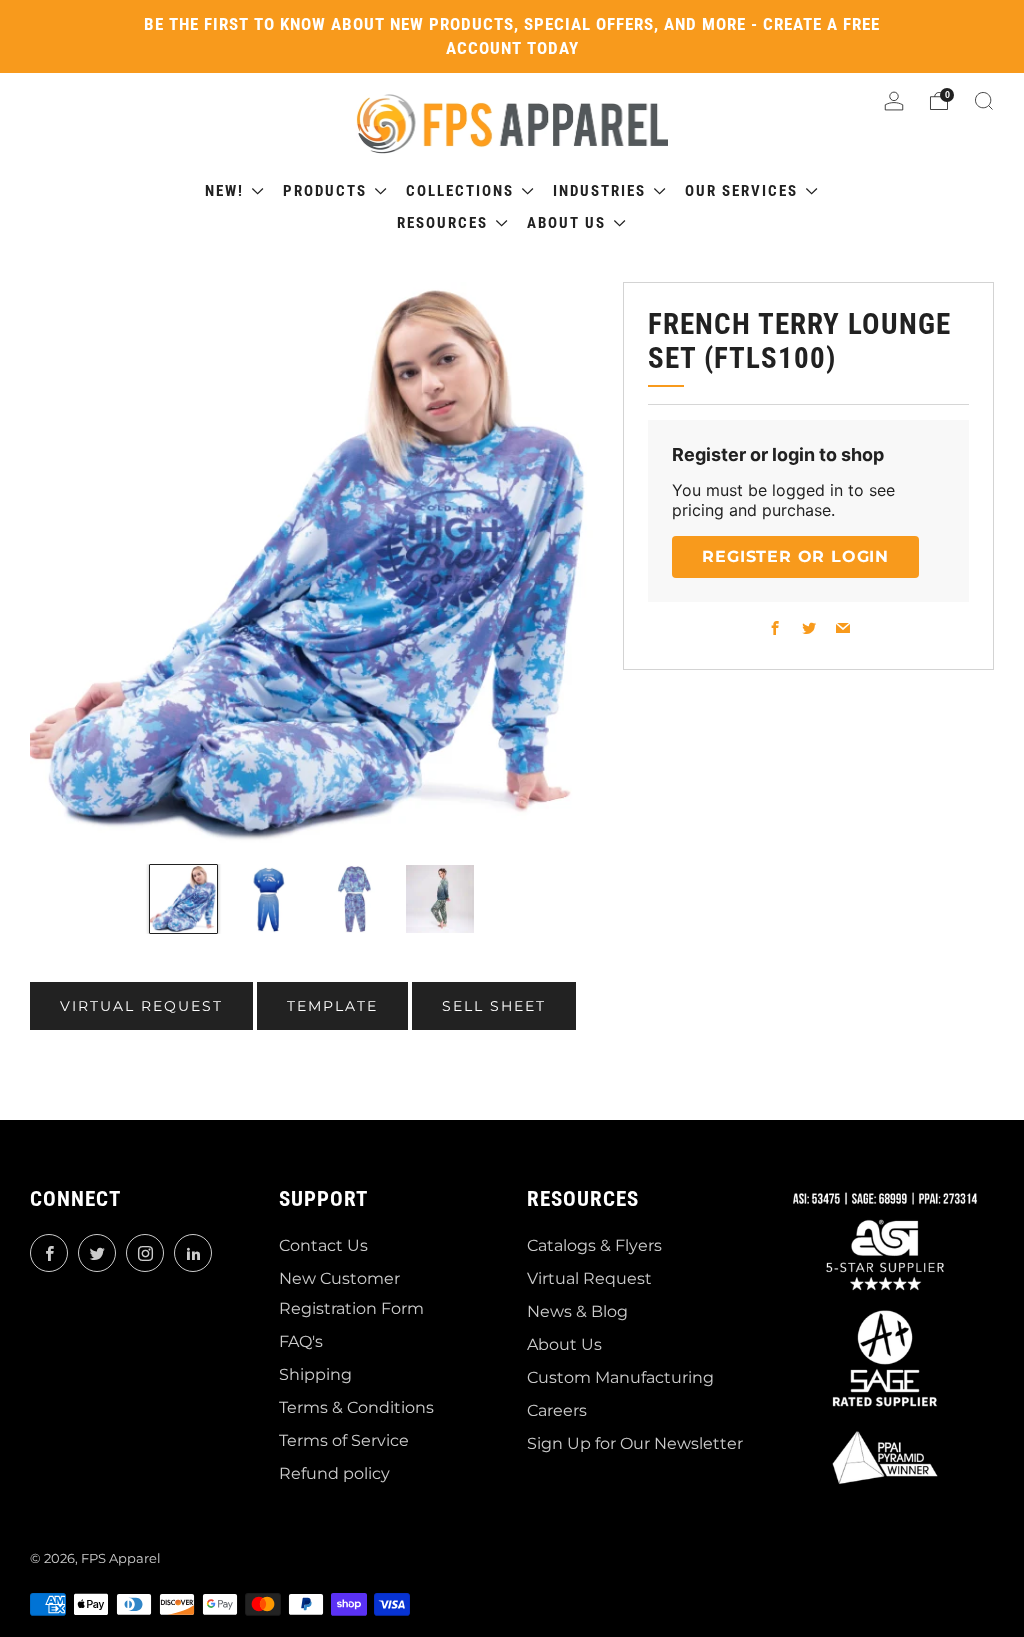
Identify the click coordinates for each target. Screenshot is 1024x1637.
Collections (462, 191)
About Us (564, 1344)
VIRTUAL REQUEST (141, 1006)
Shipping (315, 1374)
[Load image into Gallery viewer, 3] (355, 899)
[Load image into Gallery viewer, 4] (440, 899)
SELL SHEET (494, 1006)
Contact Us (323, 1245)
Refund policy (334, 1473)
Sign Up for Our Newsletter (635, 1443)
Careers (557, 1410)
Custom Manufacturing (620, 1377)
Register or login (795, 556)
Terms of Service (344, 1440)
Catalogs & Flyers (594, 1245)
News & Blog (577, 1311)
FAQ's (301, 1341)
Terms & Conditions (356, 1407)
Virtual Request (589, 1278)
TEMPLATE (332, 1006)
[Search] (984, 101)
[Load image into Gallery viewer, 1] (184, 899)
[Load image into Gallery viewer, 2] (269, 899)
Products (327, 191)
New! (227, 191)
